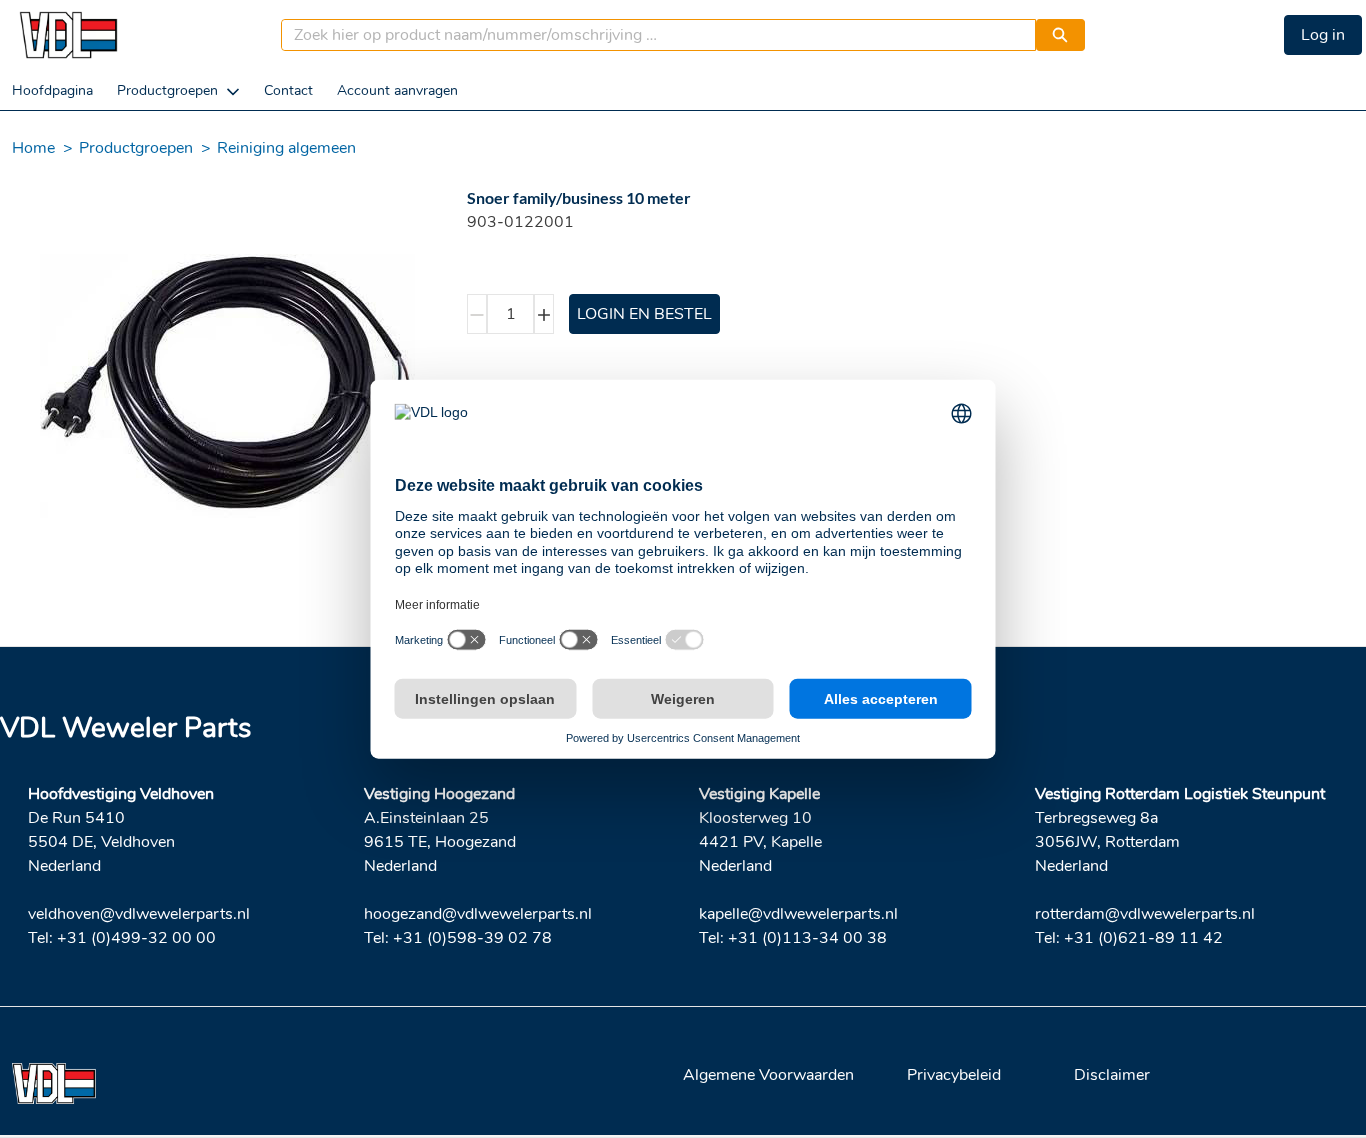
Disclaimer (1112, 1075)
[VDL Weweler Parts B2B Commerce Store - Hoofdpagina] (68, 35)
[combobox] (650, 35)
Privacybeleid (954, 1075)
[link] (52, 90)
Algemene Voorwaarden (768, 1075)
